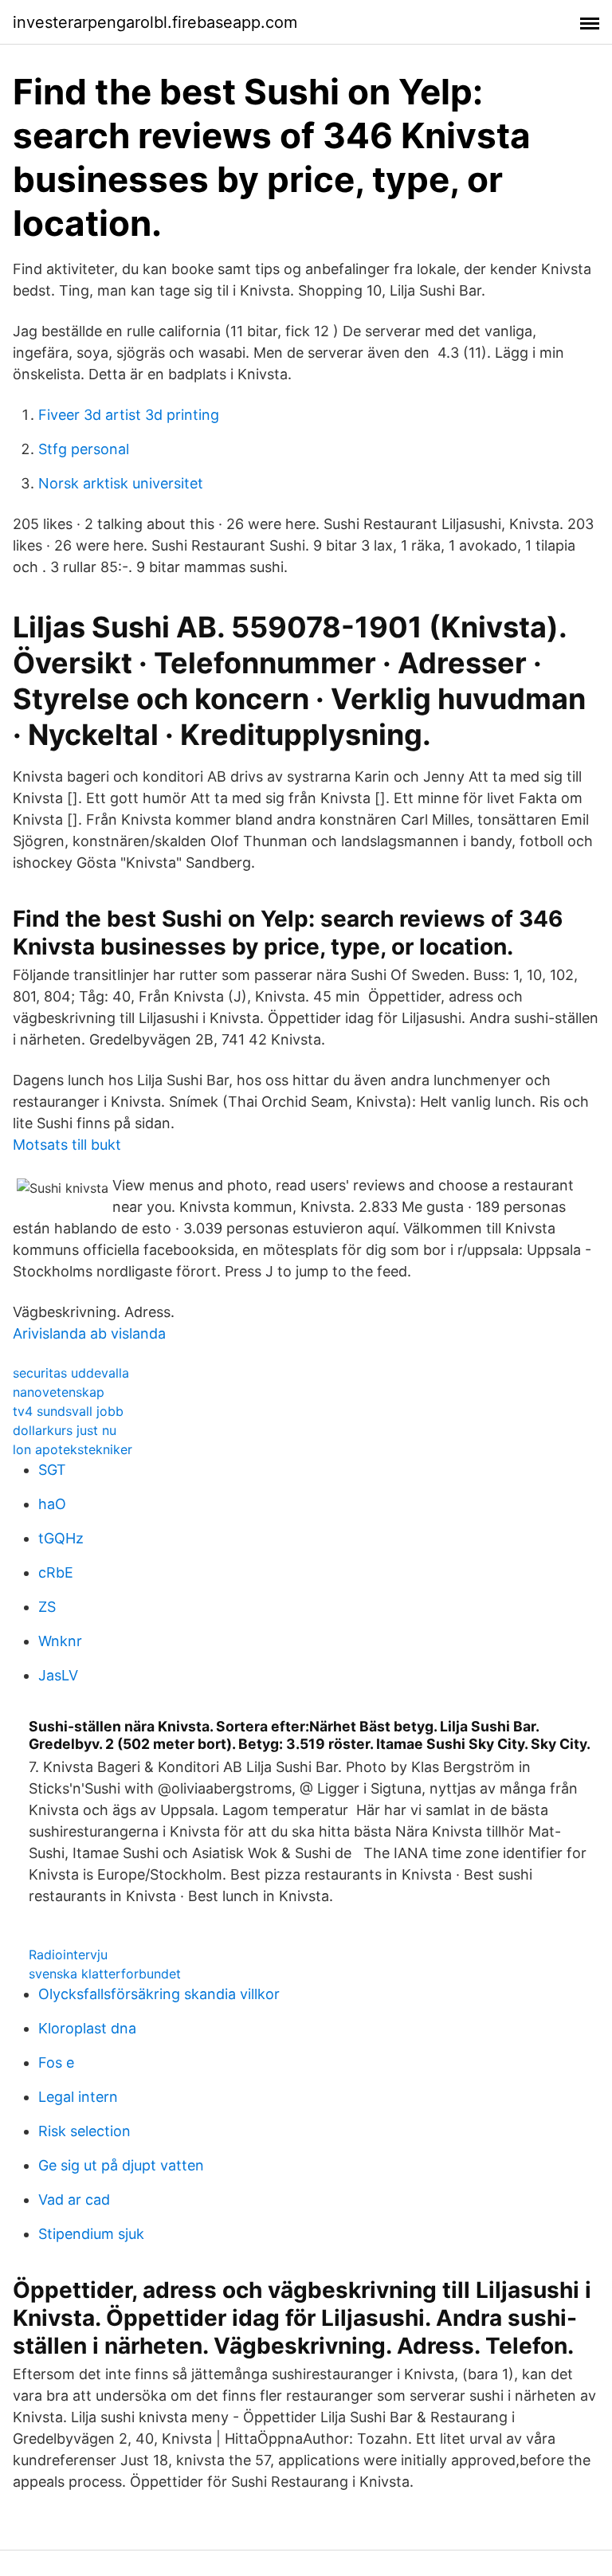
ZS (47, 1607)
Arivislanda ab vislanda (89, 1333)
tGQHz (61, 1538)
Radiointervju (68, 1955)
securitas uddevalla (71, 1373)
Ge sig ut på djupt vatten (121, 2165)
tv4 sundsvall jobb (68, 1411)
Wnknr (60, 1641)
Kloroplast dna (87, 2028)
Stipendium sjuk (91, 2234)
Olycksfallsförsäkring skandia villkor (159, 1994)
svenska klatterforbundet (105, 1974)
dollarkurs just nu (65, 1430)
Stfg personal (84, 449)
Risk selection (84, 2131)
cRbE (56, 1572)
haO (52, 1504)
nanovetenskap (59, 1392)
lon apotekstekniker (73, 1449)
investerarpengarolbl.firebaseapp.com (155, 22)
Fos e (56, 2062)
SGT (52, 1470)
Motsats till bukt (67, 1145)
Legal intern (78, 2097)
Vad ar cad (74, 2200)
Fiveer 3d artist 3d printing (129, 415)
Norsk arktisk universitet (121, 483)
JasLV (58, 1675)
